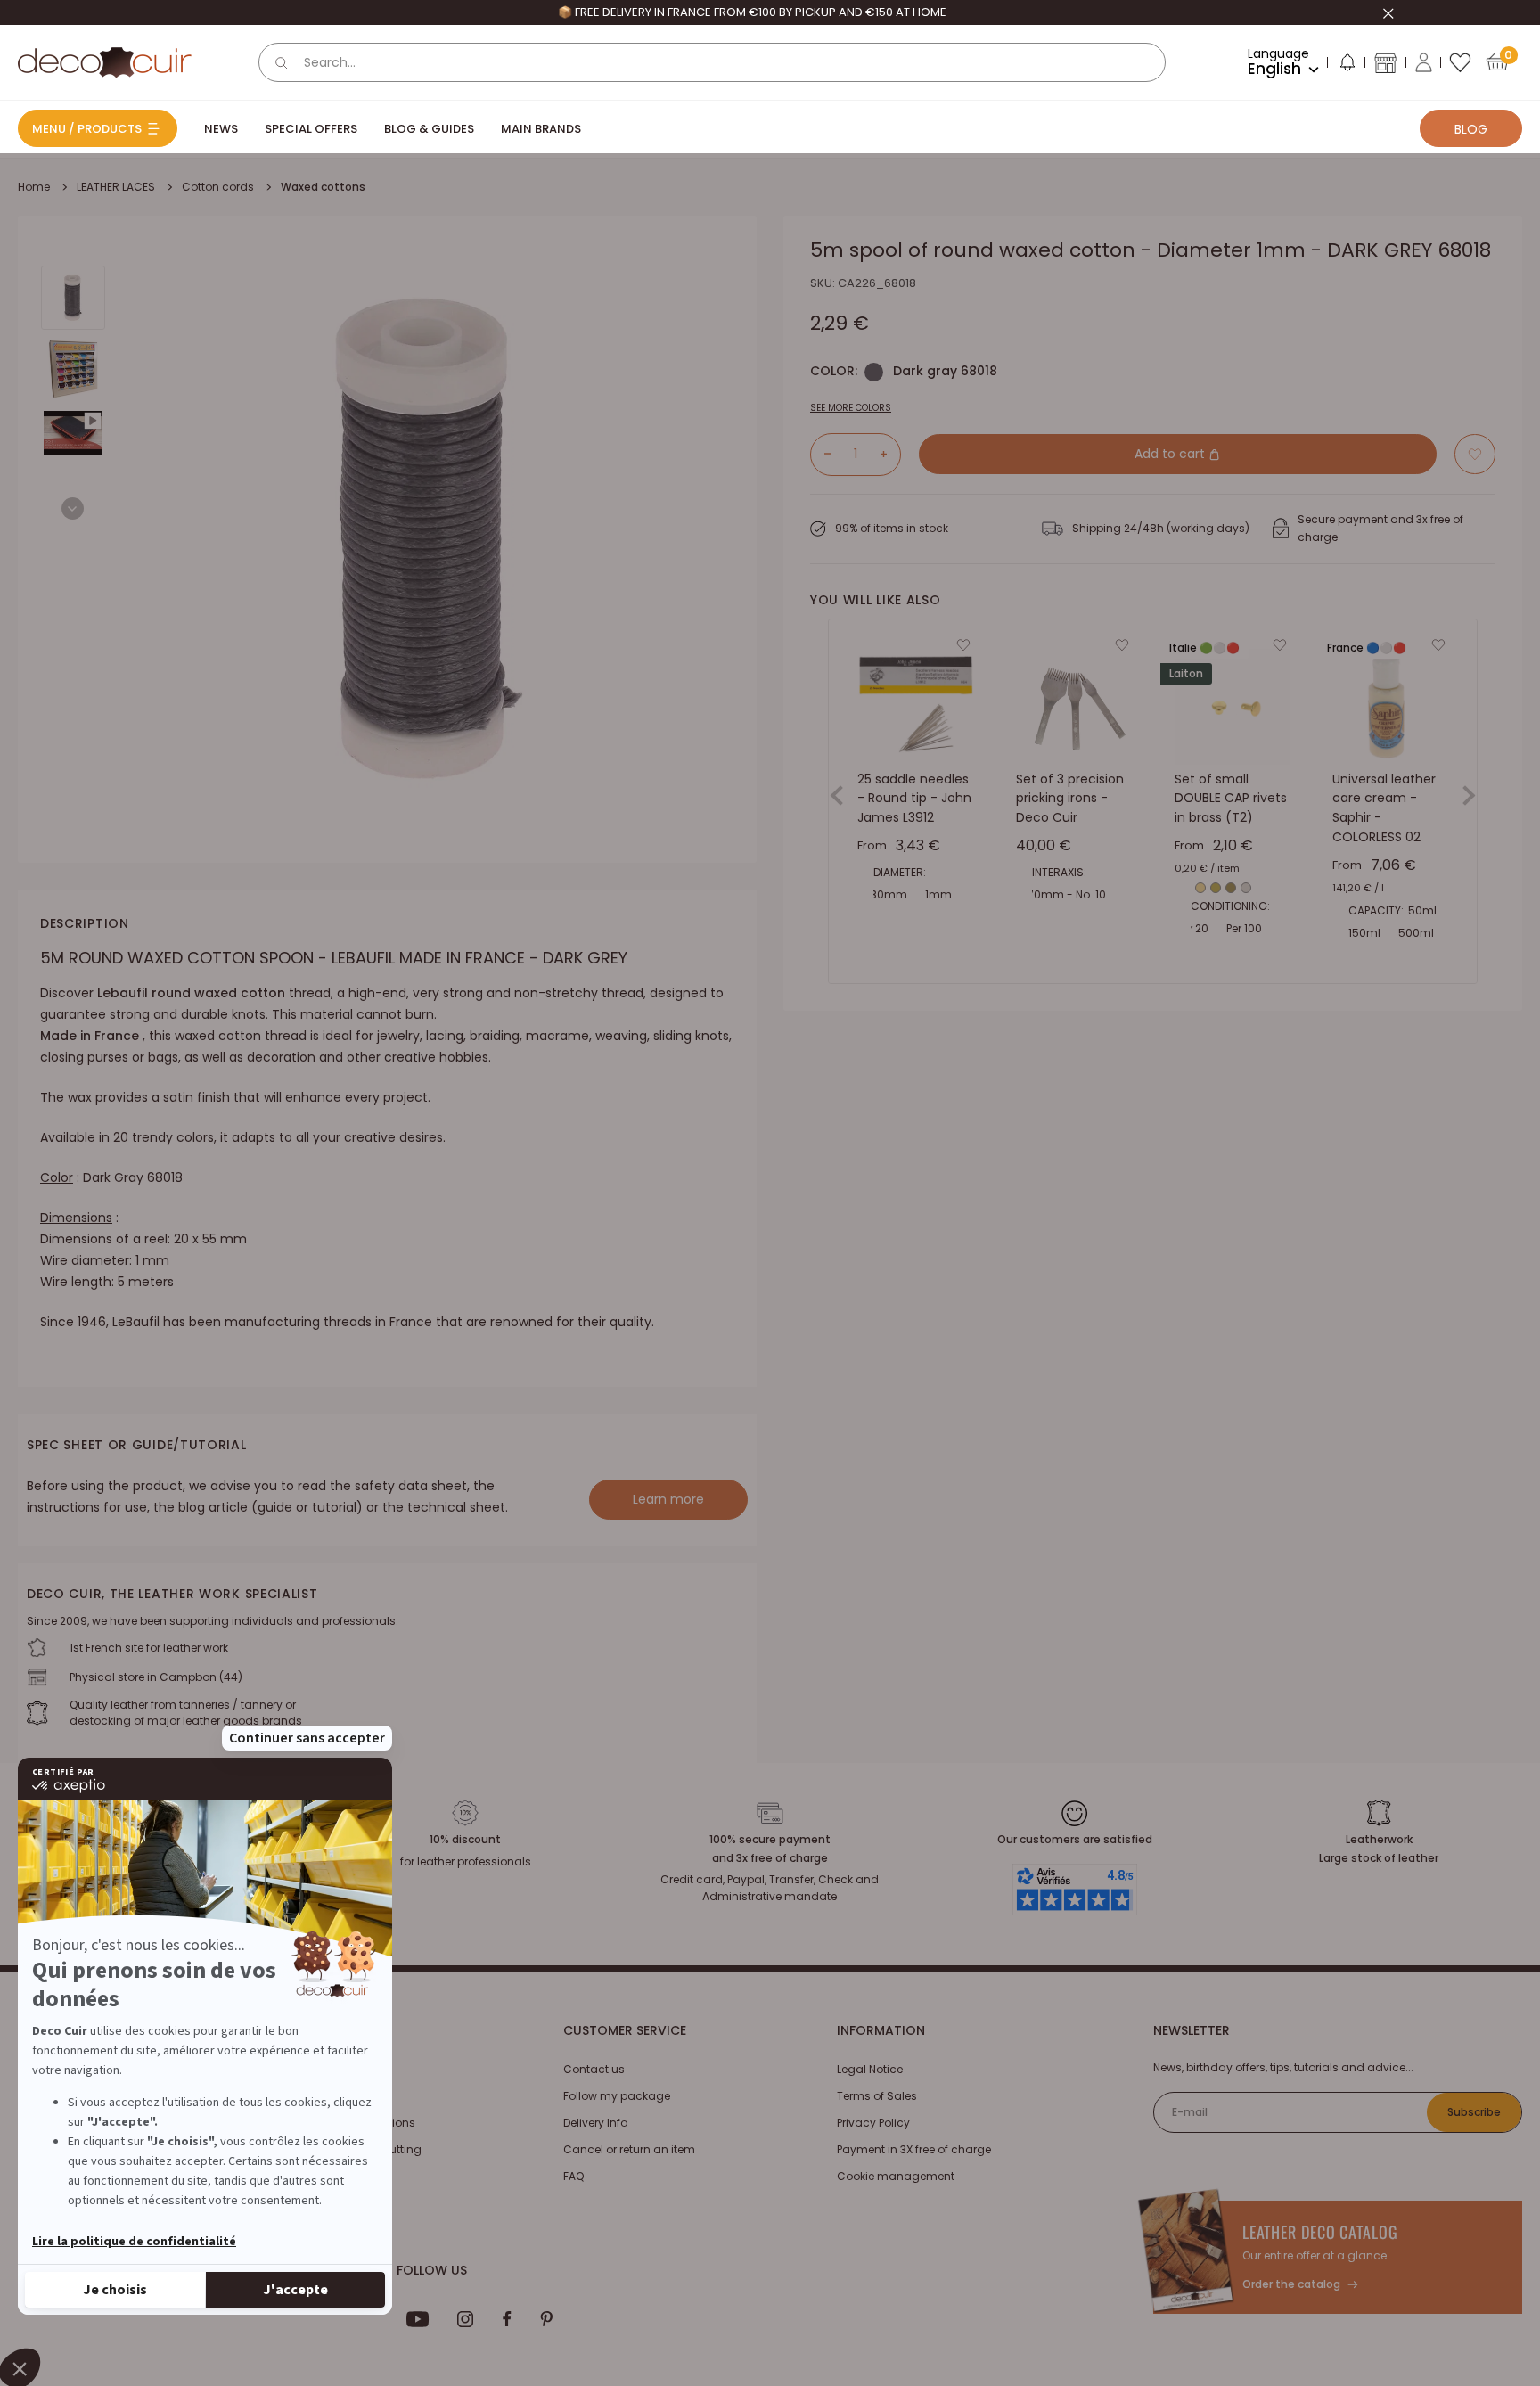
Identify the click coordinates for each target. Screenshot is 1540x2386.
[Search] (282, 62)
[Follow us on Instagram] (466, 2319)
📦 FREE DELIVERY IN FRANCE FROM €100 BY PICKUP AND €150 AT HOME (752, 12)
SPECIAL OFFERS (311, 129)
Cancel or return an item (629, 2149)
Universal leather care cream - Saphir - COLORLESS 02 (1384, 808)
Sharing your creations (353, 2123)
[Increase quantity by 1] (890, 454)
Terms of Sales (877, 2096)
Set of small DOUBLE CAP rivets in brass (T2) (1231, 798)
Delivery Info (595, 2123)
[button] (1347, 66)
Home (34, 187)
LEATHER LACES (116, 187)
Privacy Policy (873, 2123)
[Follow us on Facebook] (507, 2319)
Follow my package (617, 2096)
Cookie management (896, 2176)
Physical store (328, 2176)
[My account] (1424, 62)
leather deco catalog (1320, 2232)
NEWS (221, 129)
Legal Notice (870, 2069)
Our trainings (326, 2069)
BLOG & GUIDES (429, 129)
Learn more (668, 1499)
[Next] (73, 508)
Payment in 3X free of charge (914, 2149)
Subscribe (1474, 2112)
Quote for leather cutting (356, 2149)
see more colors (851, 407)
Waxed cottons (323, 187)
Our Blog (314, 2096)
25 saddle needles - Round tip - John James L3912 (914, 798)
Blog (1471, 129)
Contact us (594, 2069)
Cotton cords (218, 187)
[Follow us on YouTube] (418, 2319)
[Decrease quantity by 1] (821, 454)
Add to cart (1171, 454)
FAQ (573, 2176)
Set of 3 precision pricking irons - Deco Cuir (1070, 798)
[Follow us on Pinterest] (546, 2319)
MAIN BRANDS (541, 129)
